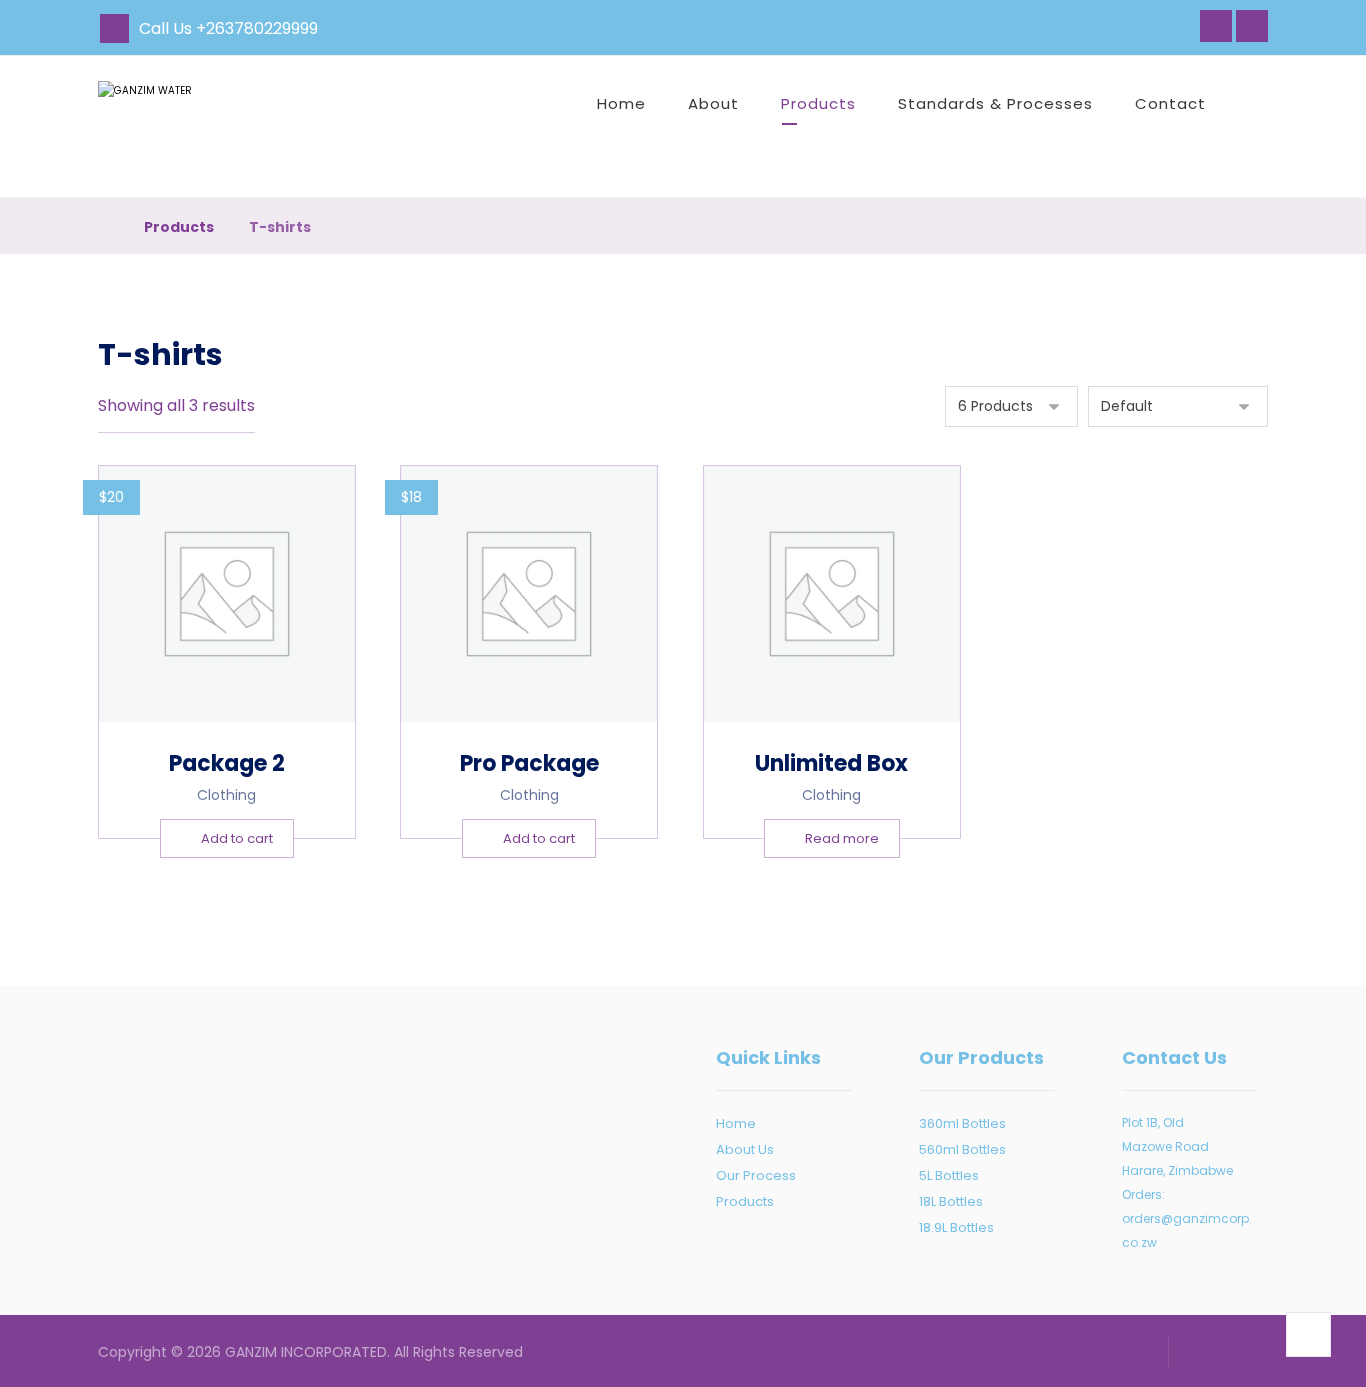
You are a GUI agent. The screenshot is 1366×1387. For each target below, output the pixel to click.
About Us (745, 1149)
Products (745, 1201)
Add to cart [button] (237, 838)
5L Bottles (949, 1175)
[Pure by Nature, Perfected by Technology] (193, 126)
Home (736, 1123)
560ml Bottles (962, 1149)
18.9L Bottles (956, 1227)
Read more (842, 838)
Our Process (756, 1175)
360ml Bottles (962, 1123)
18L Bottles (951, 1201)
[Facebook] (1216, 26)
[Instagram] (1252, 26)
